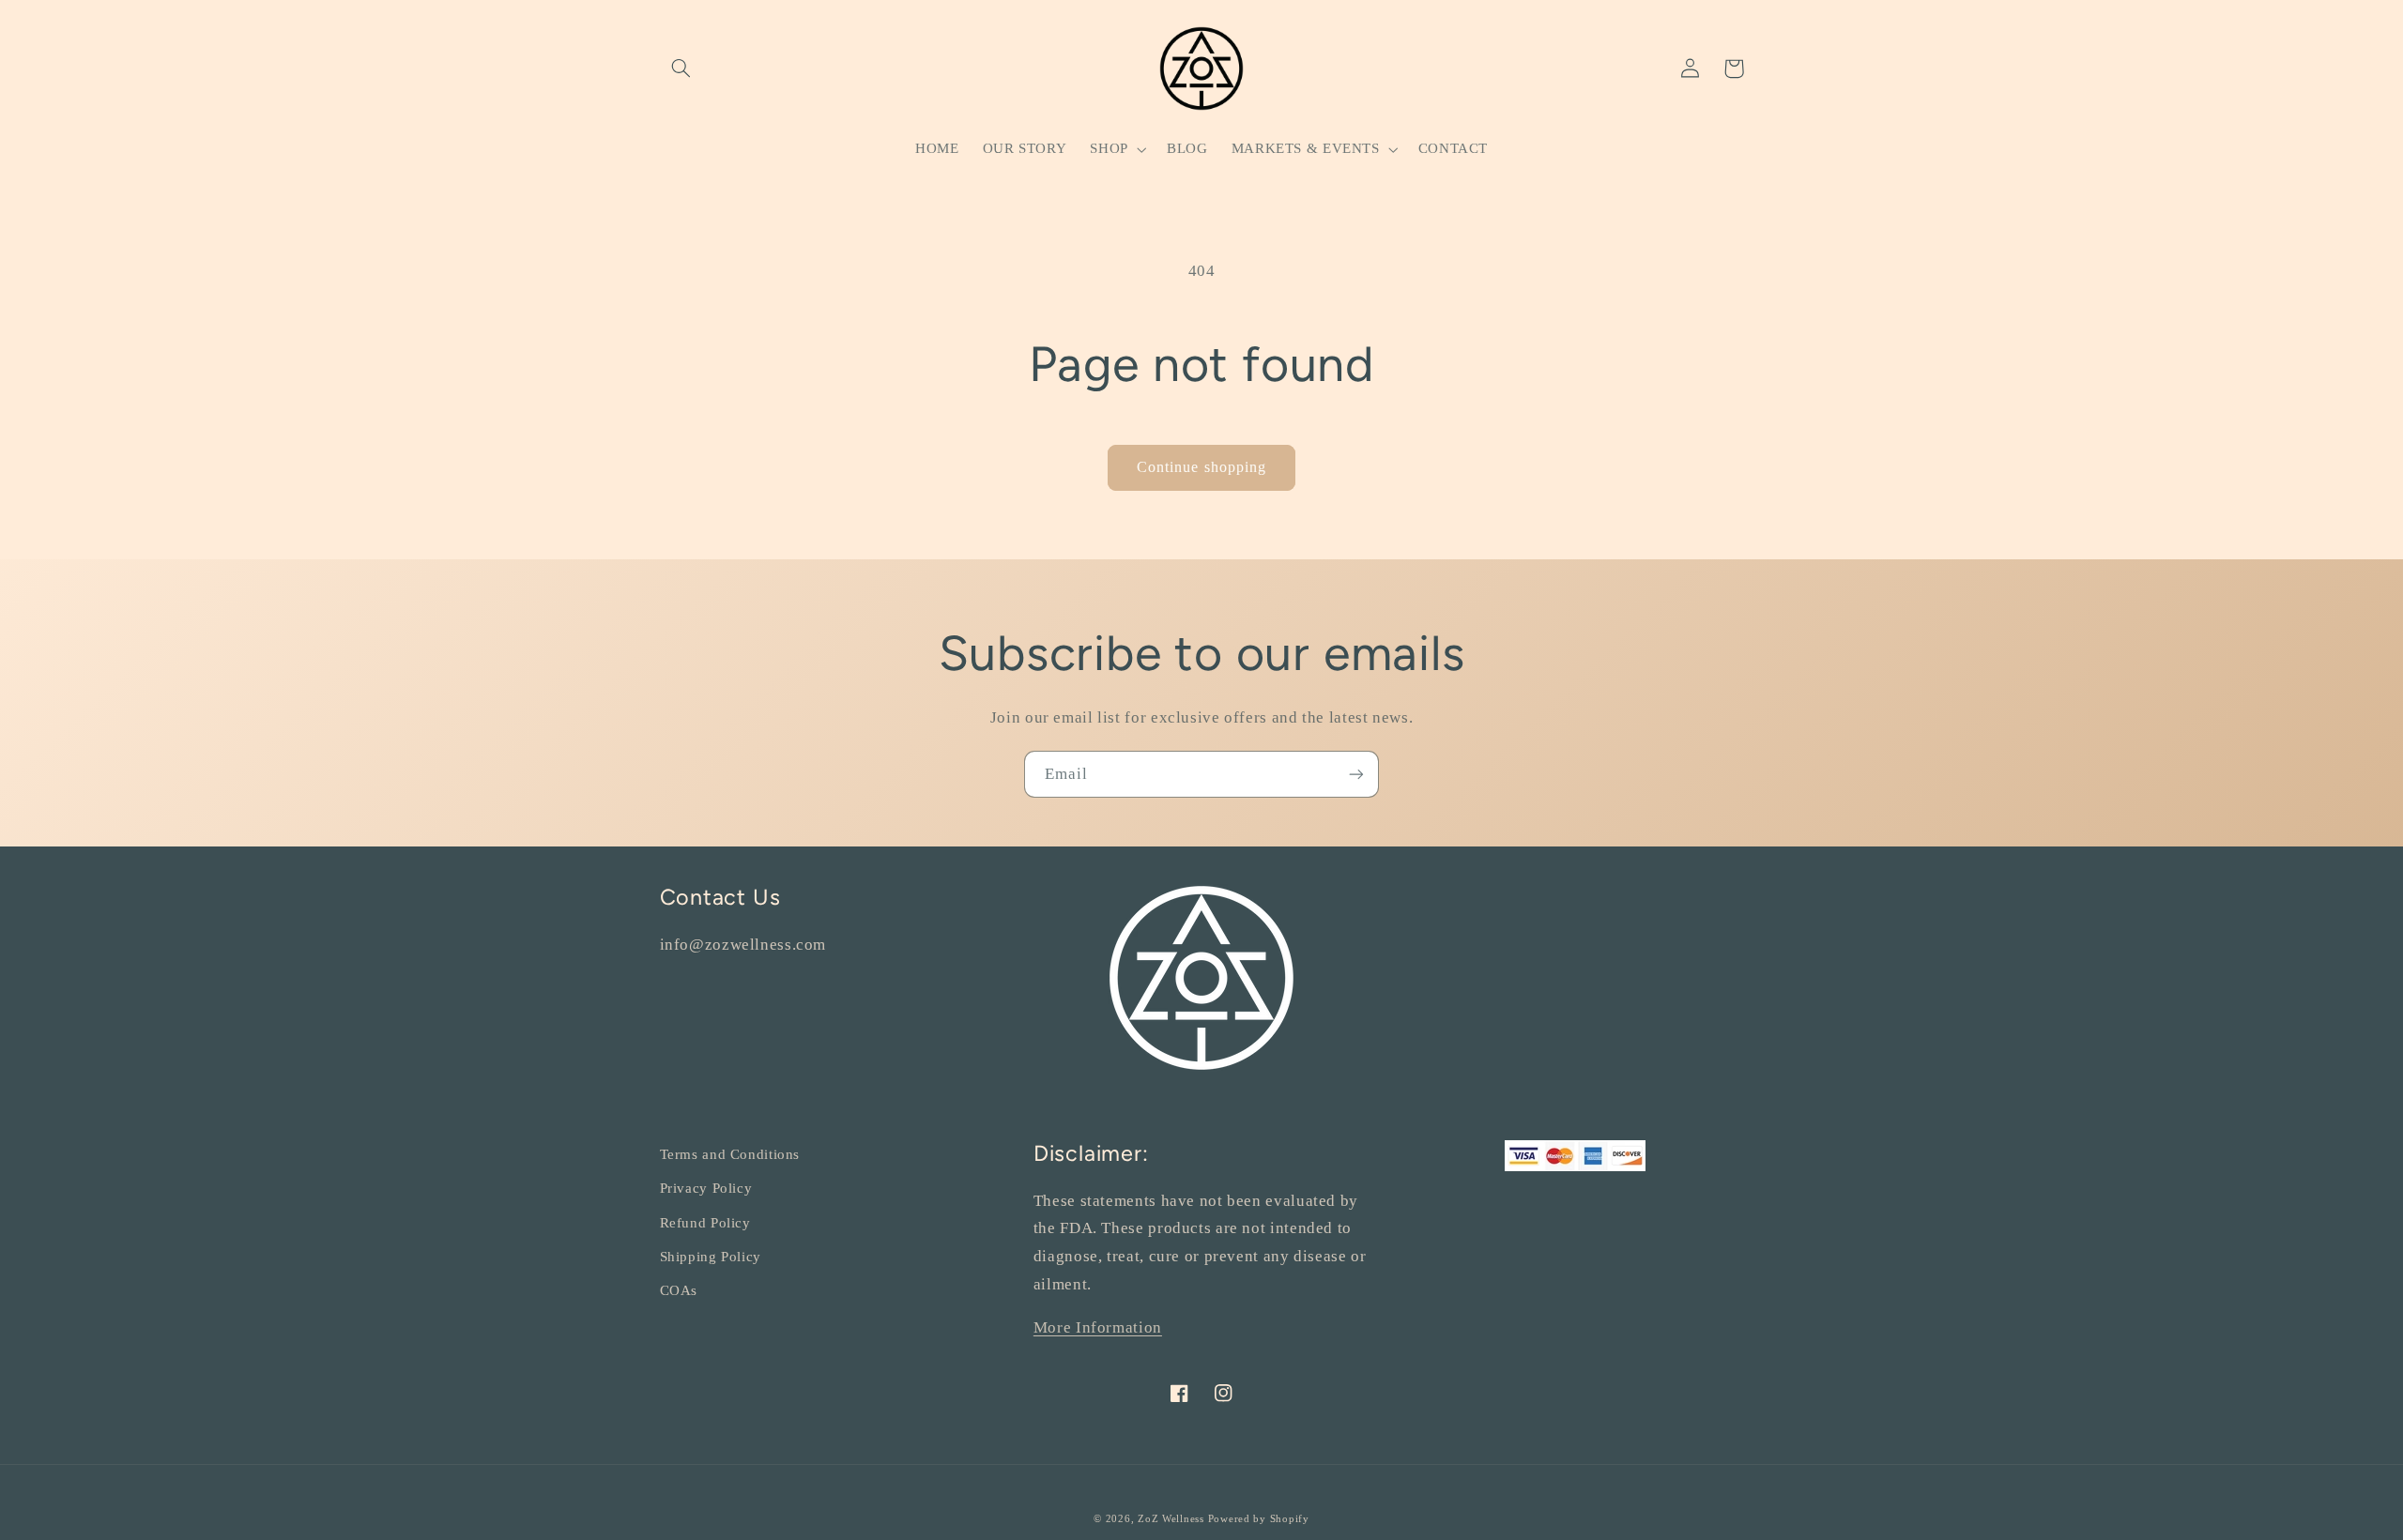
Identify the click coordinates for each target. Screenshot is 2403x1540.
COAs (679, 1290)
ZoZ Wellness (1173, 1519)
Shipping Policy (711, 1257)
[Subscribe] (1356, 774)
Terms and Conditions (730, 1154)
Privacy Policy (706, 1188)
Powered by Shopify (1259, 1519)
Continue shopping (1201, 467)
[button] (681, 69)
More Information (1098, 1327)
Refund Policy (705, 1223)
